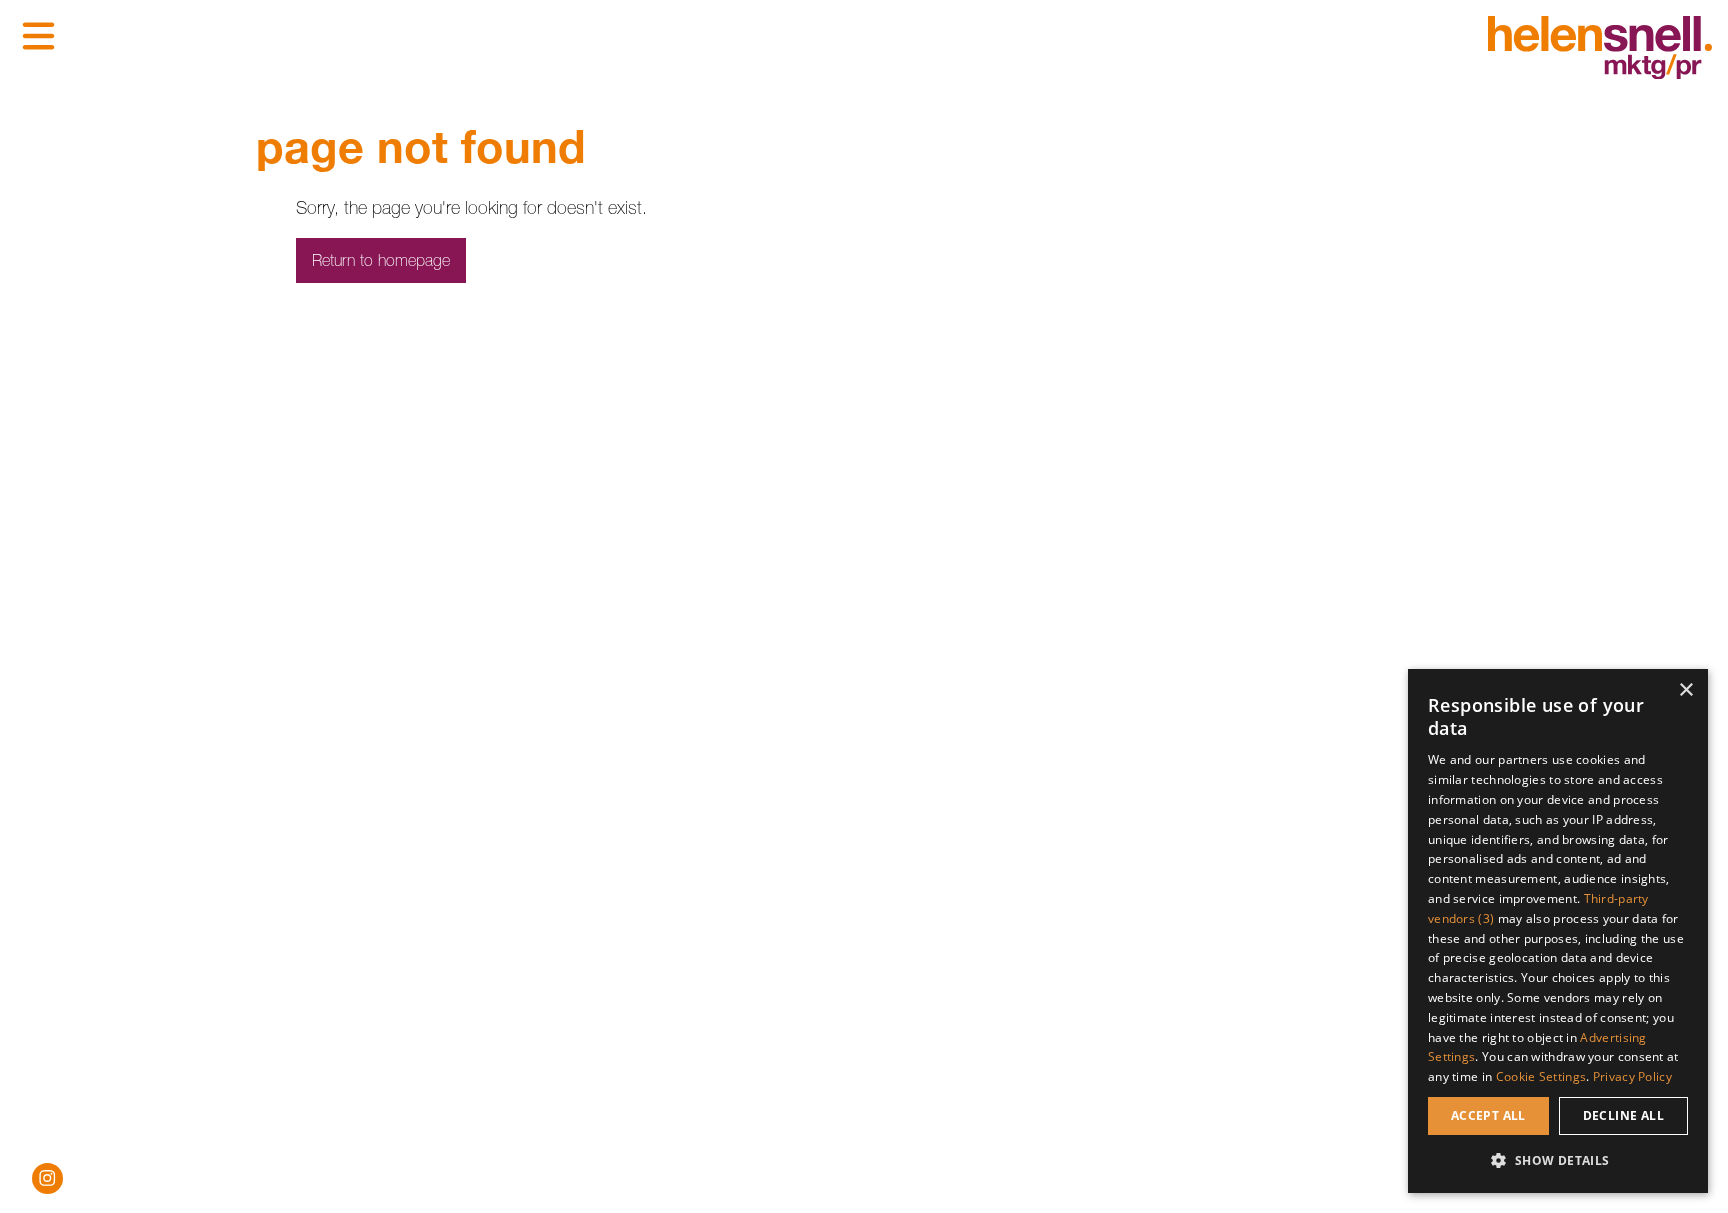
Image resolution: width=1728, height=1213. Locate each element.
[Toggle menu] (38, 36)
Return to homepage (381, 260)
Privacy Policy (1632, 1076)
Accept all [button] (1488, 1115)
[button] (1558, 1160)
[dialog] (1558, 931)
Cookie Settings (1541, 1076)
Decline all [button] (1623, 1115)
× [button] (1685, 690)
